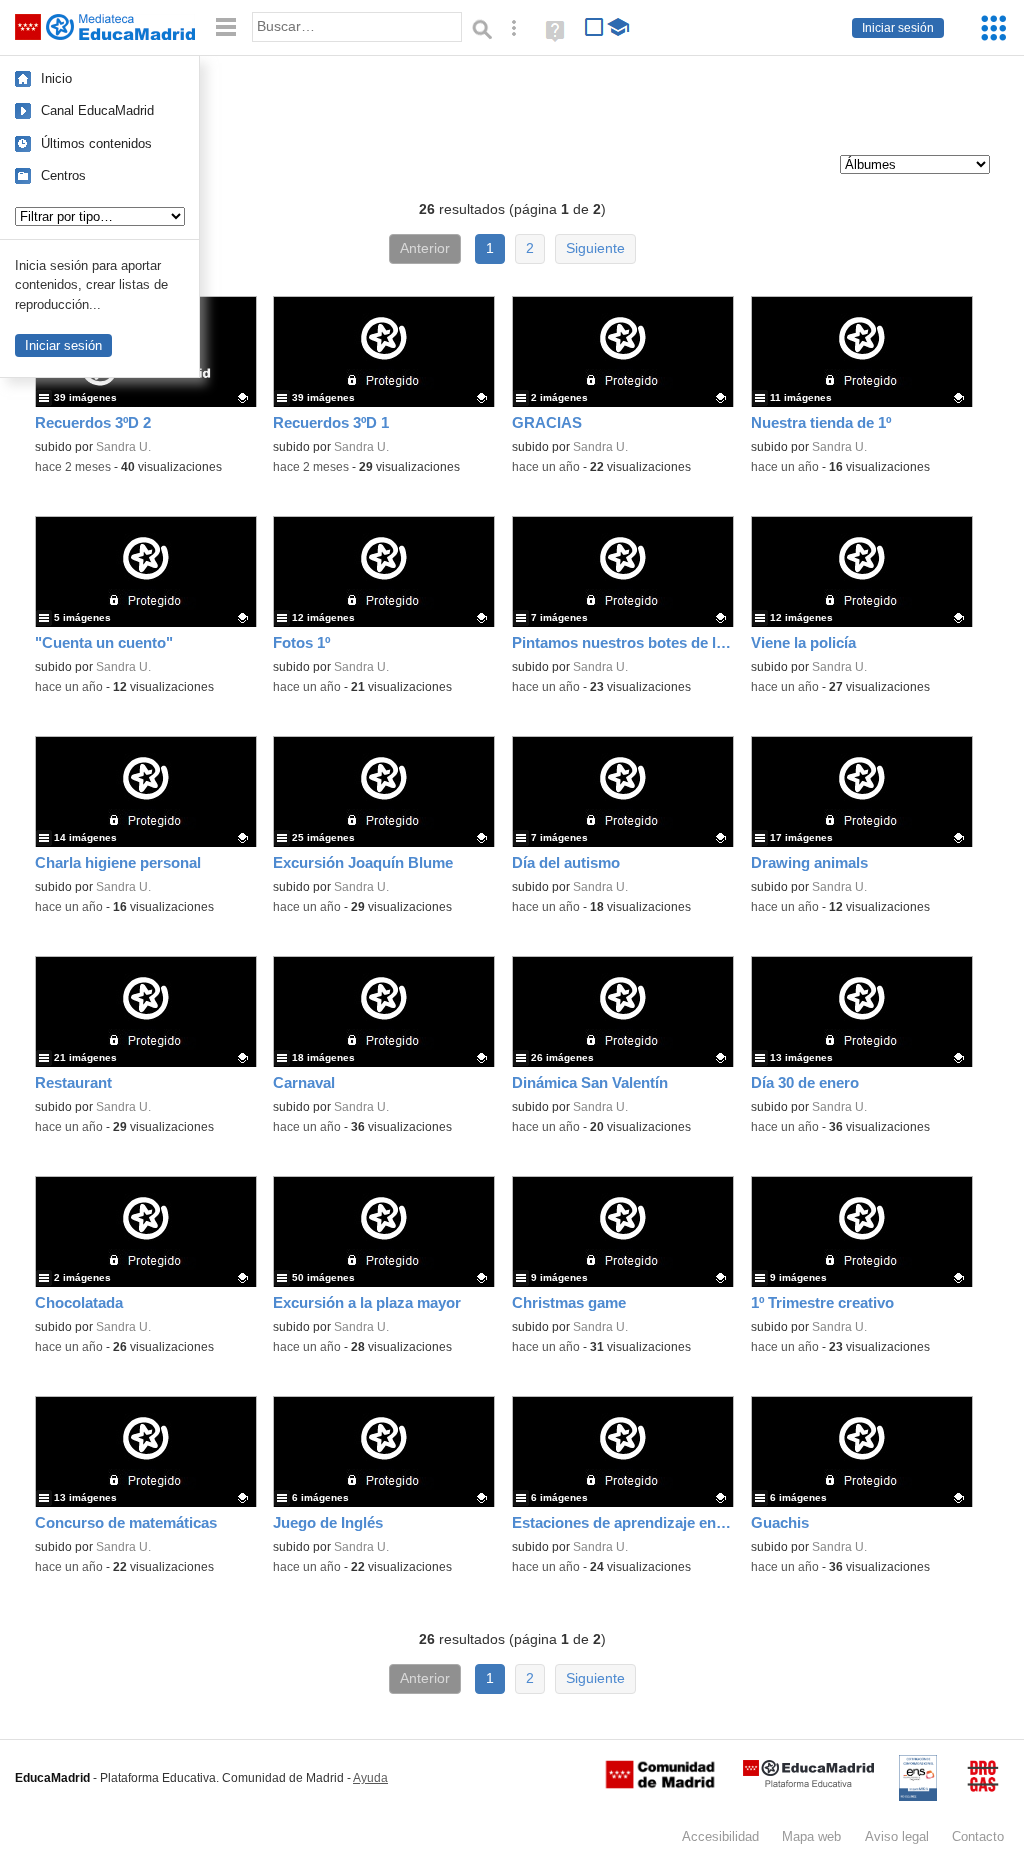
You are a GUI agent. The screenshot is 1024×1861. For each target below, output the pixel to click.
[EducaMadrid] (808, 1783)
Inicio (56, 78)
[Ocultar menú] (226, 27)
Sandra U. (123, 447)
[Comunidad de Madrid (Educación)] (660, 1784)
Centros (63, 175)
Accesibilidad (720, 1836)
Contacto (978, 1836)
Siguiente (595, 248)
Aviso (897, 1836)
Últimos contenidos (96, 143)
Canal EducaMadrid (97, 110)
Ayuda (370, 1778)
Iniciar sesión (898, 28)
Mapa (811, 1836)
